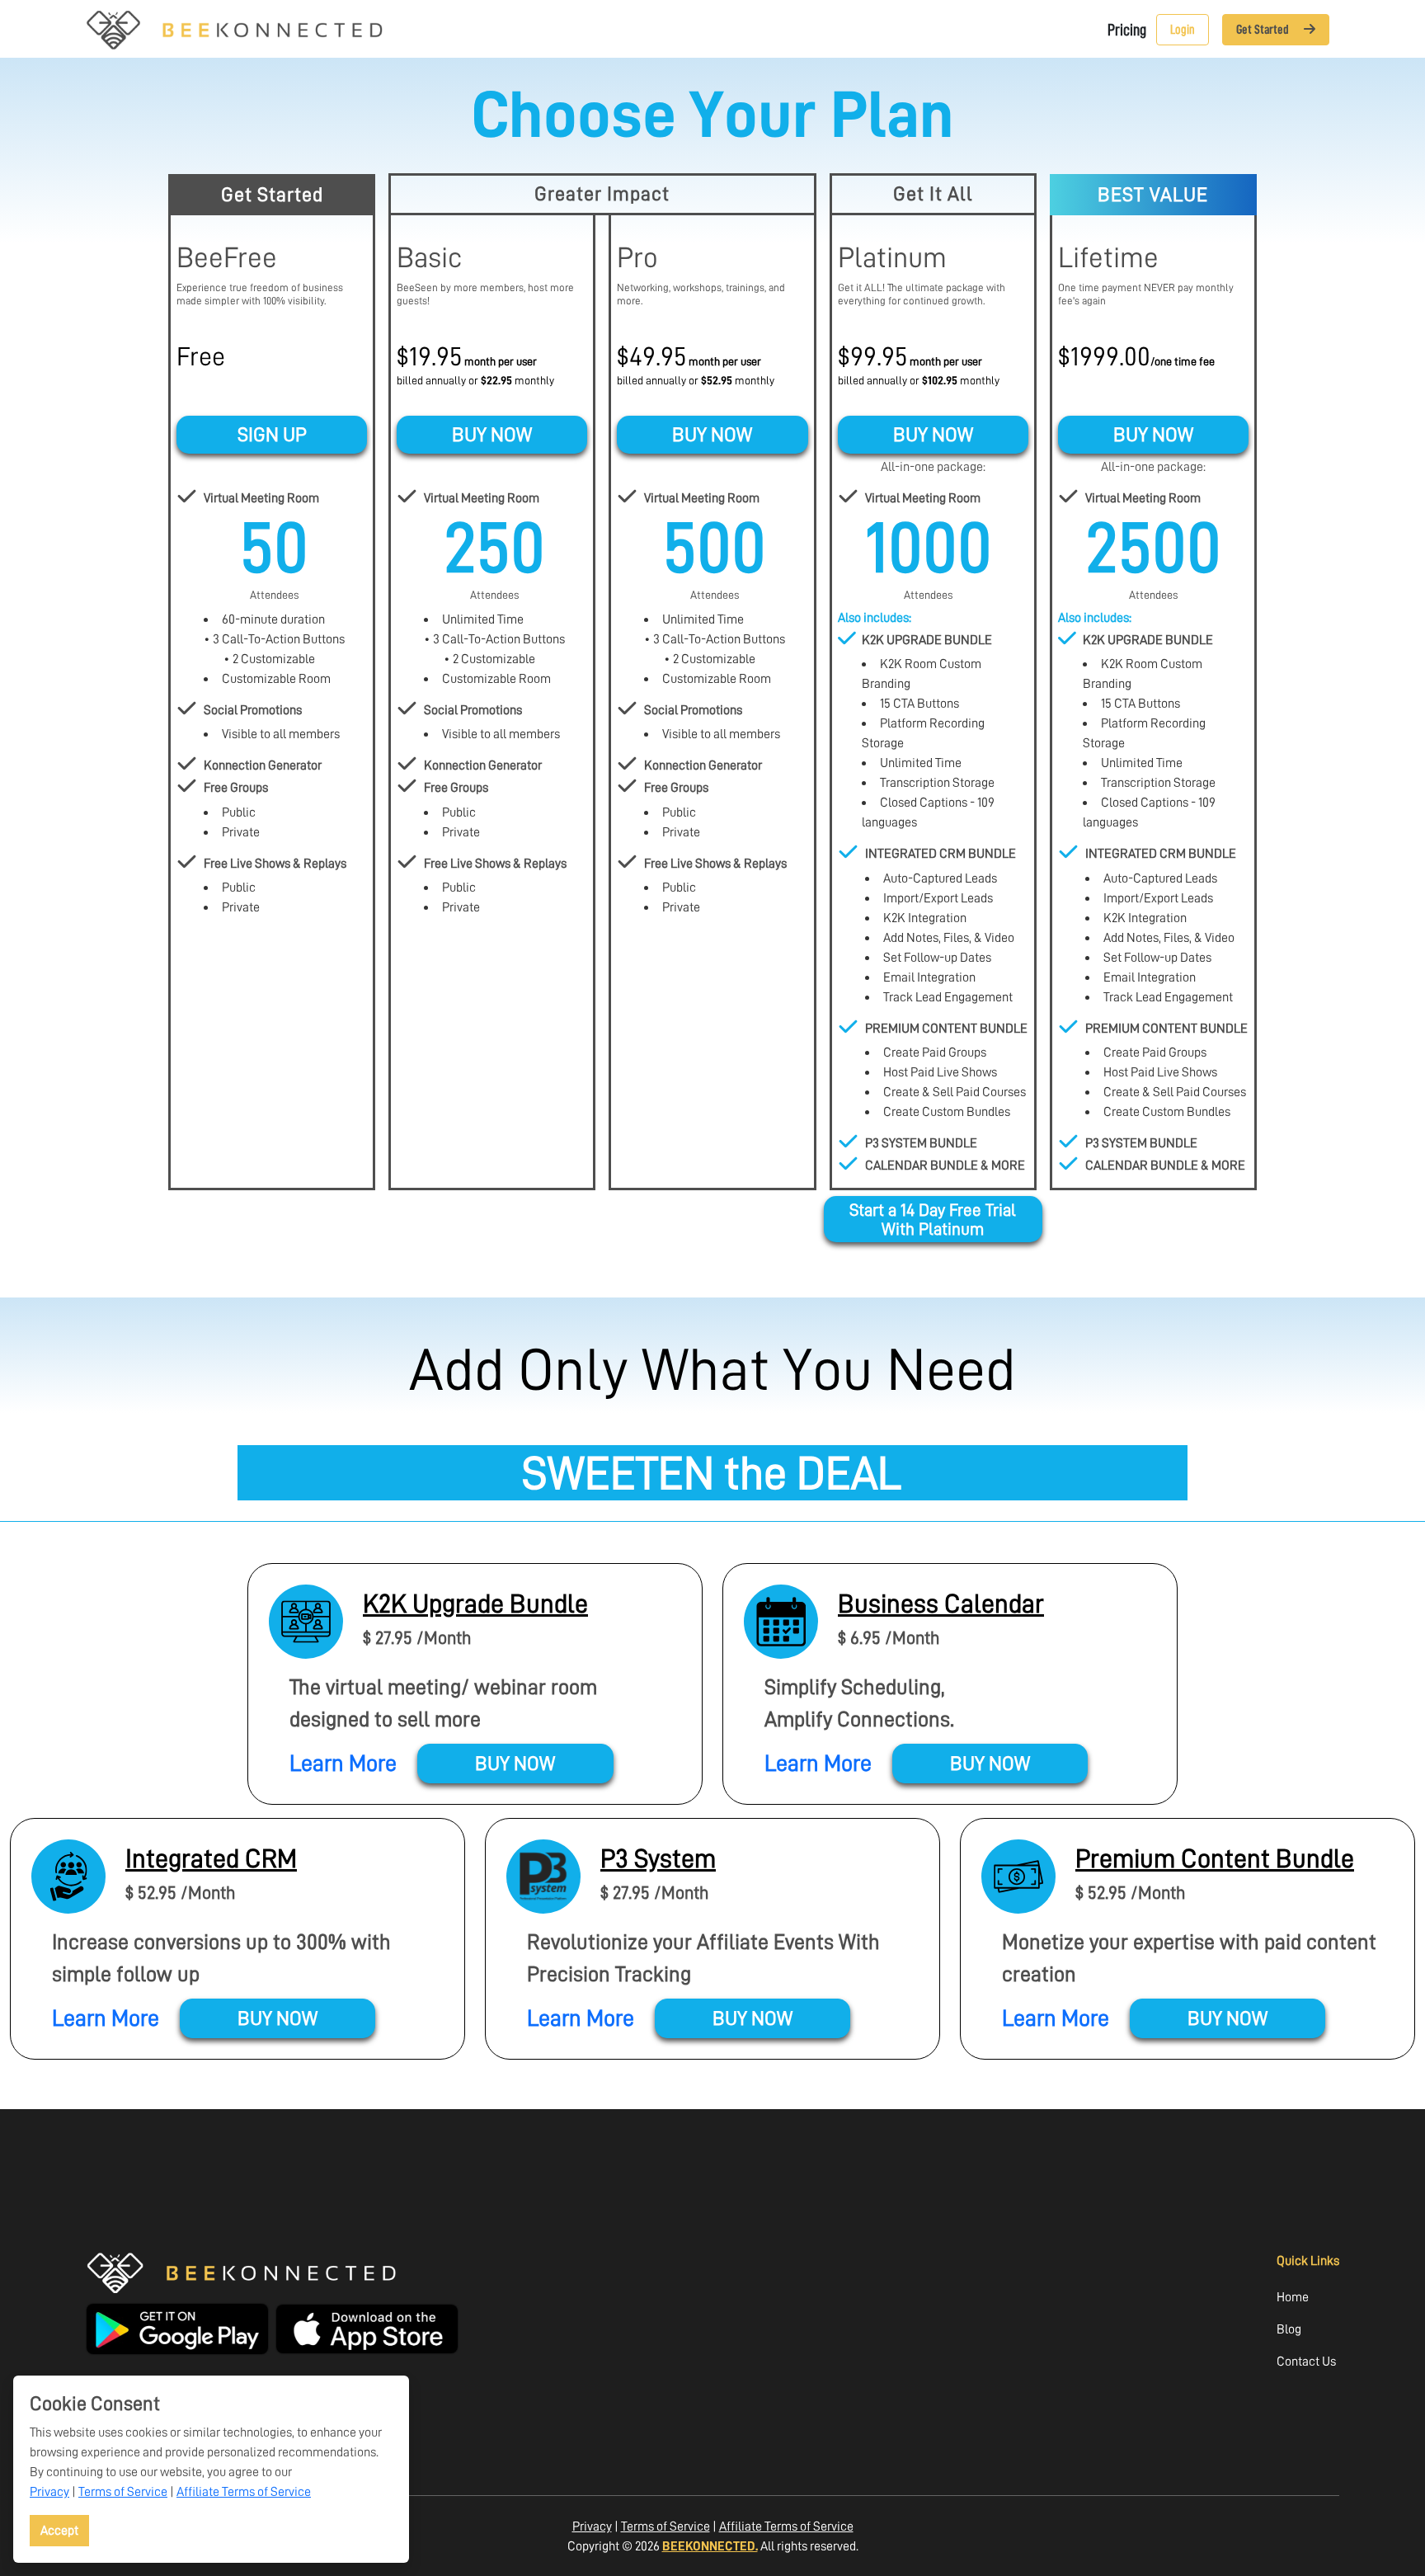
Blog (1289, 2329)
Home (1293, 2297)
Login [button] (1183, 30)
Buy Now (492, 435)
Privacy (49, 2491)
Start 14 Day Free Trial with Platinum (933, 1219)
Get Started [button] (1264, 30)
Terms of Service (123, 2491)
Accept (59, 2530)
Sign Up (272, 435)
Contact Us (1306, 2361)
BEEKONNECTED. (710, 2546)
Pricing (1127, 30)
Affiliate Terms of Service (244, 2491)
